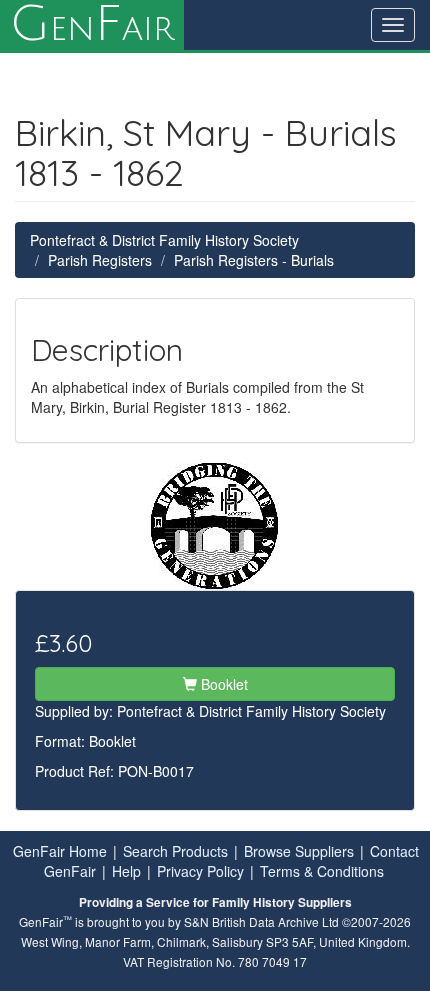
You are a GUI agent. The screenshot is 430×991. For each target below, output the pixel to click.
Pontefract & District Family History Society (164, 240)
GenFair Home (60, 851)
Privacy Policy (200, 871)
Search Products (175, 851)
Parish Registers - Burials (254, 260)
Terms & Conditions (322, 871)
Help (126, 871)
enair (92, 25)
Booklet (222, 684)
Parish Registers (100, 260)
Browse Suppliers (299, 851)
